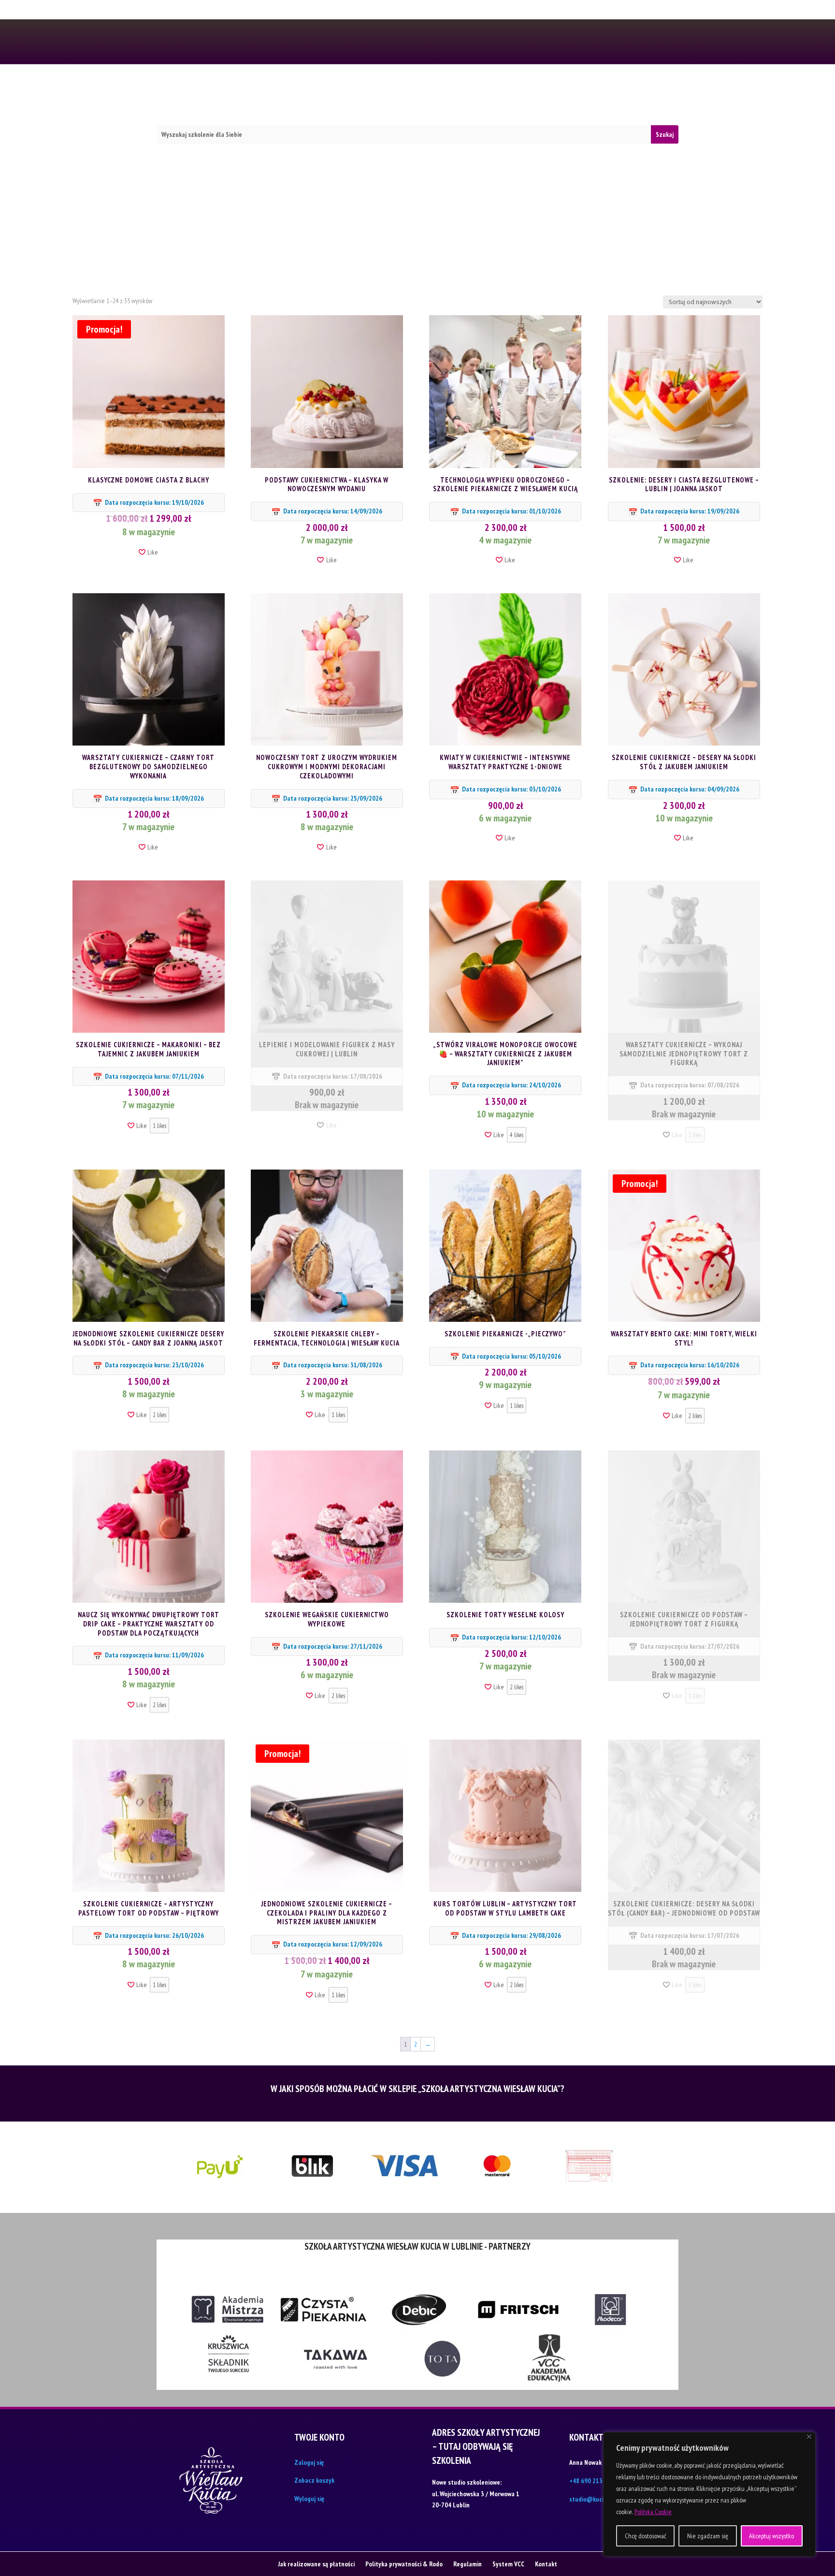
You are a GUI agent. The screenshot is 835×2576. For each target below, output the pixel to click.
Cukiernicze (261, 92)
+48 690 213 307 (537, 41)
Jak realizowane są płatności (316, 2563)
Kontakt (384, 12)
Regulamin (542, 12)
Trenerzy (365, 92)
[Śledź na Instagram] (178, 43)
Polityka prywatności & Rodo (404, 2563)
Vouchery (435, 92)
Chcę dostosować (646, 2536)
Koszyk (582, 92)
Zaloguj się (309, 2462)
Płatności (312, 12)
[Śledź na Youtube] (193, 43)
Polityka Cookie (653, 2512)
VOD (400, 92)
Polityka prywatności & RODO (461, 12)
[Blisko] (809, 2437)
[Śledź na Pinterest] (209, 43)
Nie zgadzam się (708, 2536)
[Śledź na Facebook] (162, 43)
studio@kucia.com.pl (598, 2499)
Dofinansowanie (493, 92)
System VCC (508, 2563)
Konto (546, 92)
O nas (349, 12)
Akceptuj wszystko (771, 2536)
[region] (709, 2494)
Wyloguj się (309, 2499)
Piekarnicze (316, 92)
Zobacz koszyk (314, 2480)
